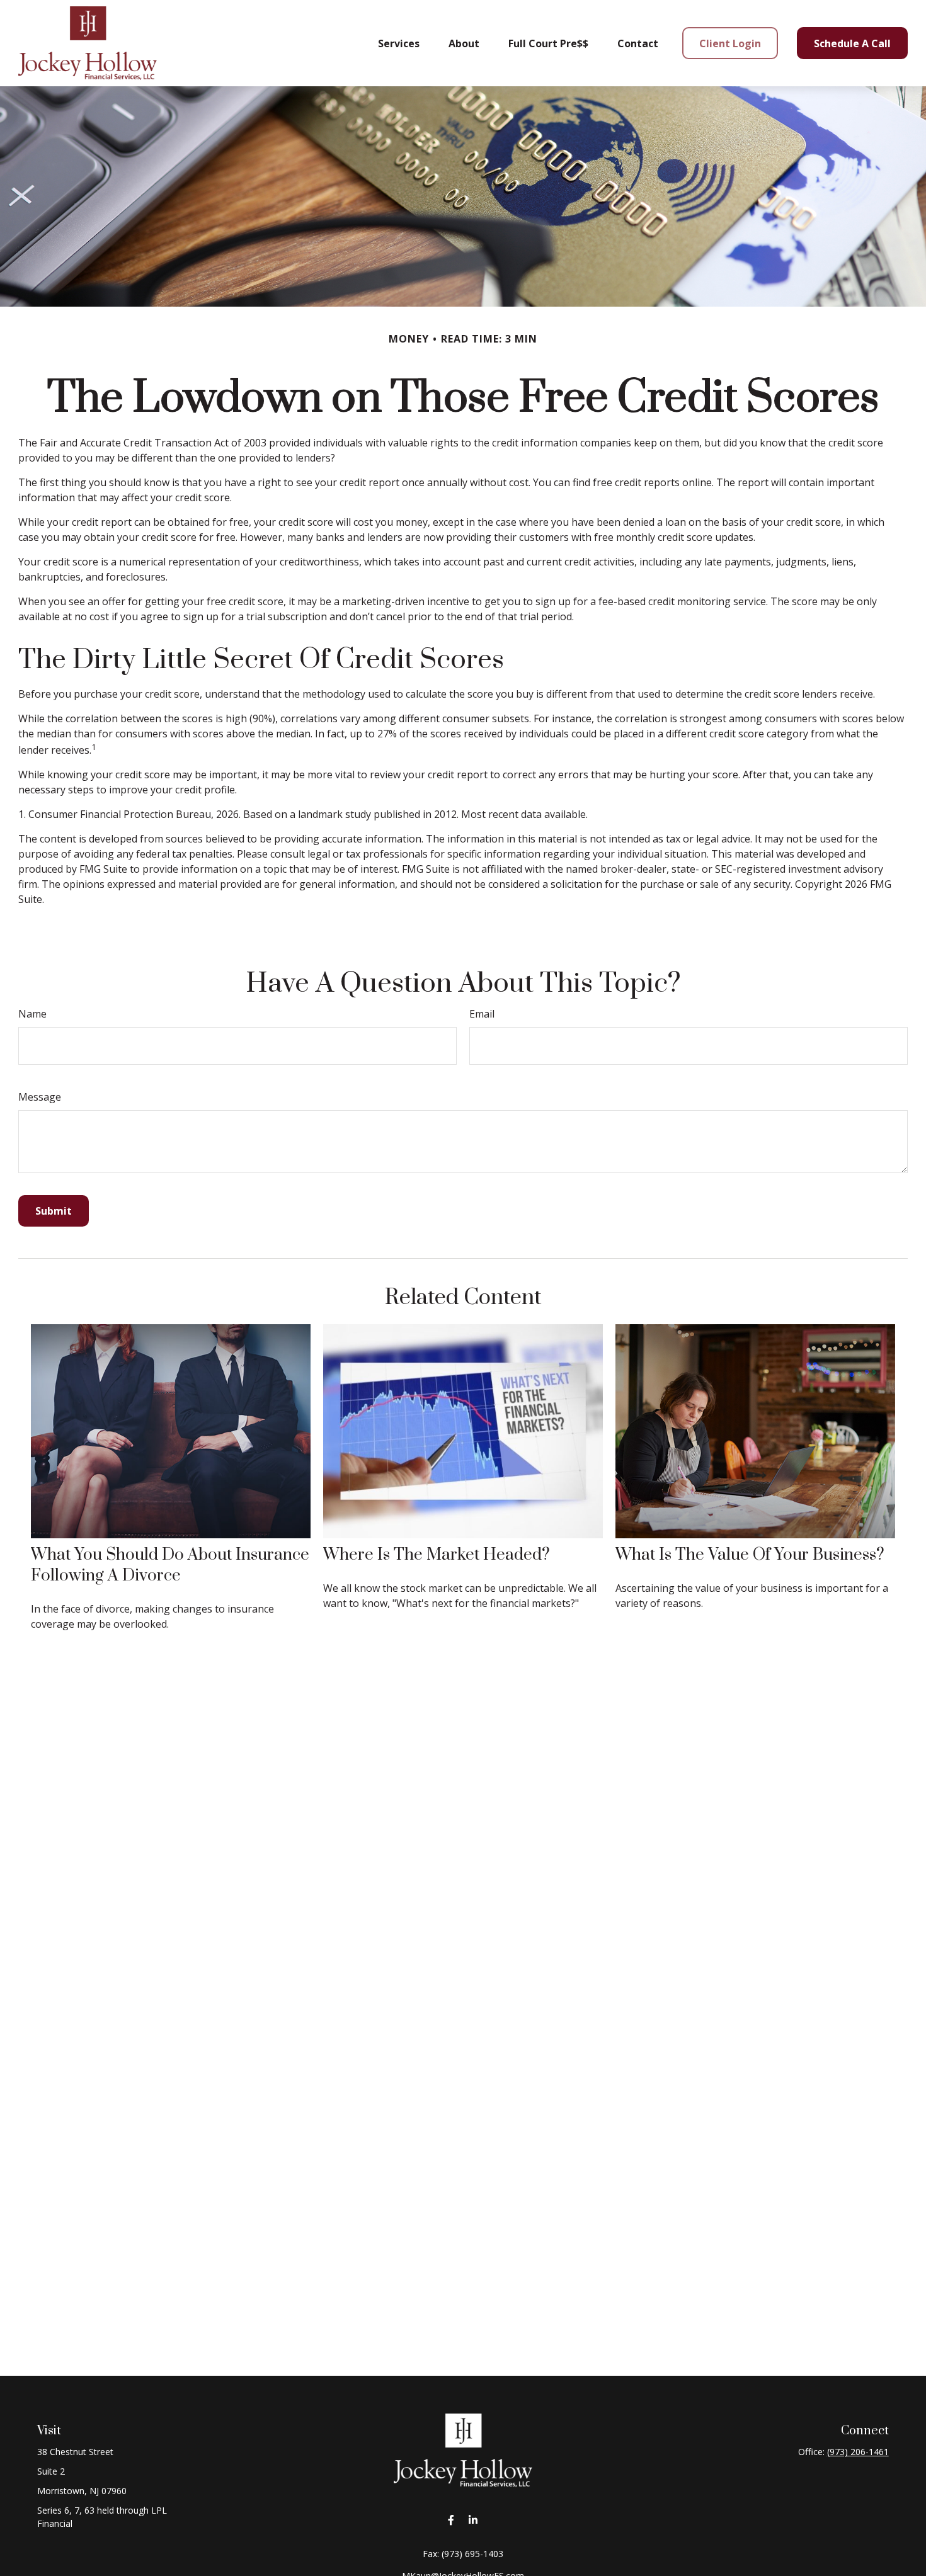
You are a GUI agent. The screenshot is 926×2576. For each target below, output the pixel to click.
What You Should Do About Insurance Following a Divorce (170, 1565)
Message (40, 1097)
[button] (399, 43)
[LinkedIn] (473, 2520)
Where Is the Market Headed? (437, 1555)
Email (482, 1014)
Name (32, 1014)
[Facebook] (451, 2520)
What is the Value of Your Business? (750, 1555)
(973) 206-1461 (858, 2452)
